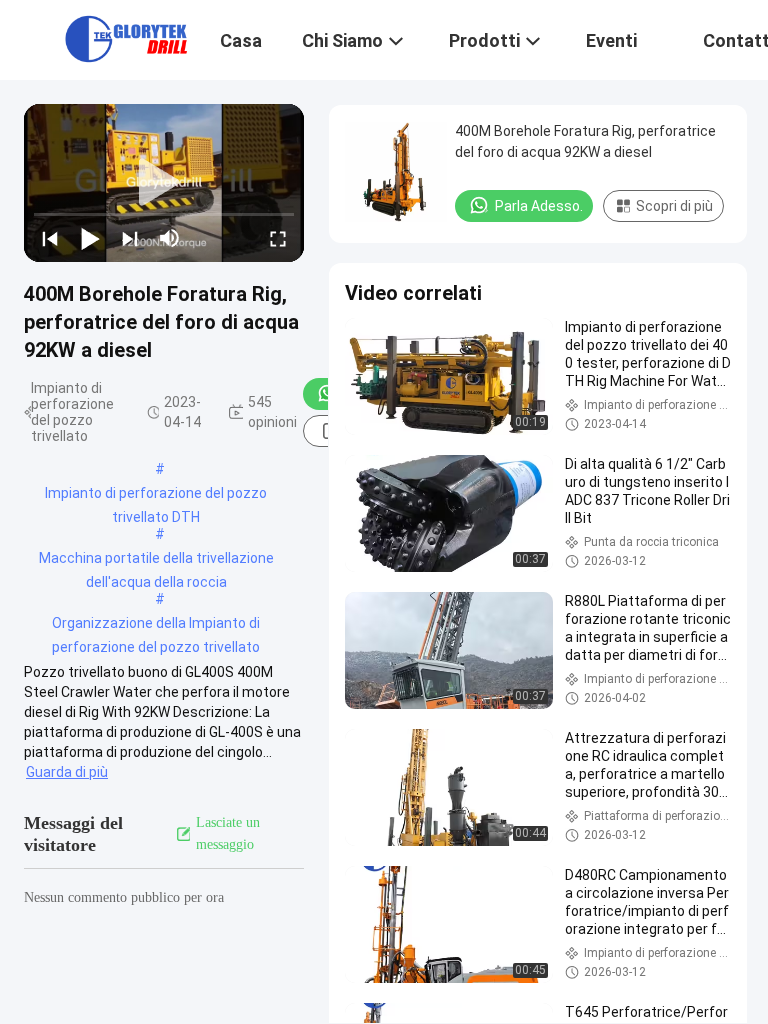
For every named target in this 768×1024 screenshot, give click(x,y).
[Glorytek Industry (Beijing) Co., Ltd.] (125, 38)
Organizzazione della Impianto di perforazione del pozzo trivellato (156, 625)
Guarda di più (67, 772)
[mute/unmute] (170, 238)
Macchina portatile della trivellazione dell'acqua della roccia (156, 560)
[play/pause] (90, 238)
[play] (164, 183)
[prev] (50, 238)
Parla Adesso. (539, 206)
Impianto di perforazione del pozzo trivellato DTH (156, 495)
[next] (130, 238)
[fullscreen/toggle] (278, 238)
